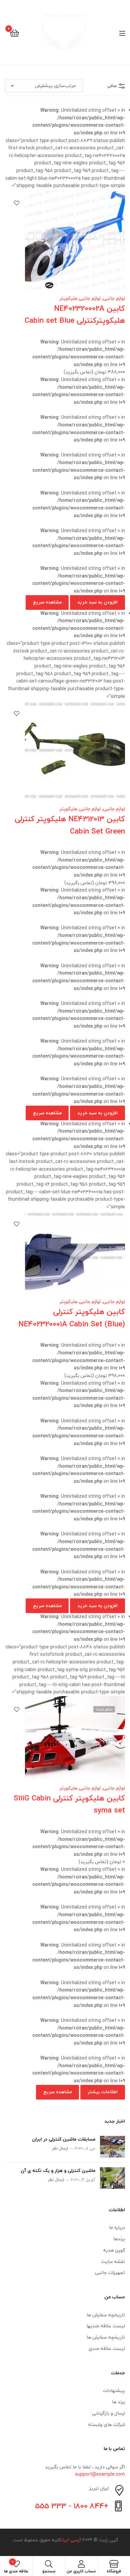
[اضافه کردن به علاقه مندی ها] (17, 203)
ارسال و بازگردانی (108, 2413)
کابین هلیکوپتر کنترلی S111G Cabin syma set (69, 1804)
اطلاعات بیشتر (103, 2092)
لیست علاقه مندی (107, 2348)
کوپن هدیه (114, 2250)
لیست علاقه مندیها (106, 2326)
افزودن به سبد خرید (97, 602)
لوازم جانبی (114, 298)
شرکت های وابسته (107, 2424)
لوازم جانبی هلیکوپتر (80, 298)
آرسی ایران (71, 2540)
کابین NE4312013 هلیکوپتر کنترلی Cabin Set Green (70, 825)
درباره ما (117, 2227)
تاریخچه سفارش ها (106, 2315)
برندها (119, 2239)
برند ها (118, 2402)
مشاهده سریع (47, 602)
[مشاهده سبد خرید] (14, 33)
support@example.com (100, 2474)
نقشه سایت (113, 2261)
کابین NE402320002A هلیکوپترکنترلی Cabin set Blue (75, 314)
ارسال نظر (60, 2148)
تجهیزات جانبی (110, 2272)
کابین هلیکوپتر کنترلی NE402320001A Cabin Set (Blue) (72, 1318)
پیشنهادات (114, 2390)
